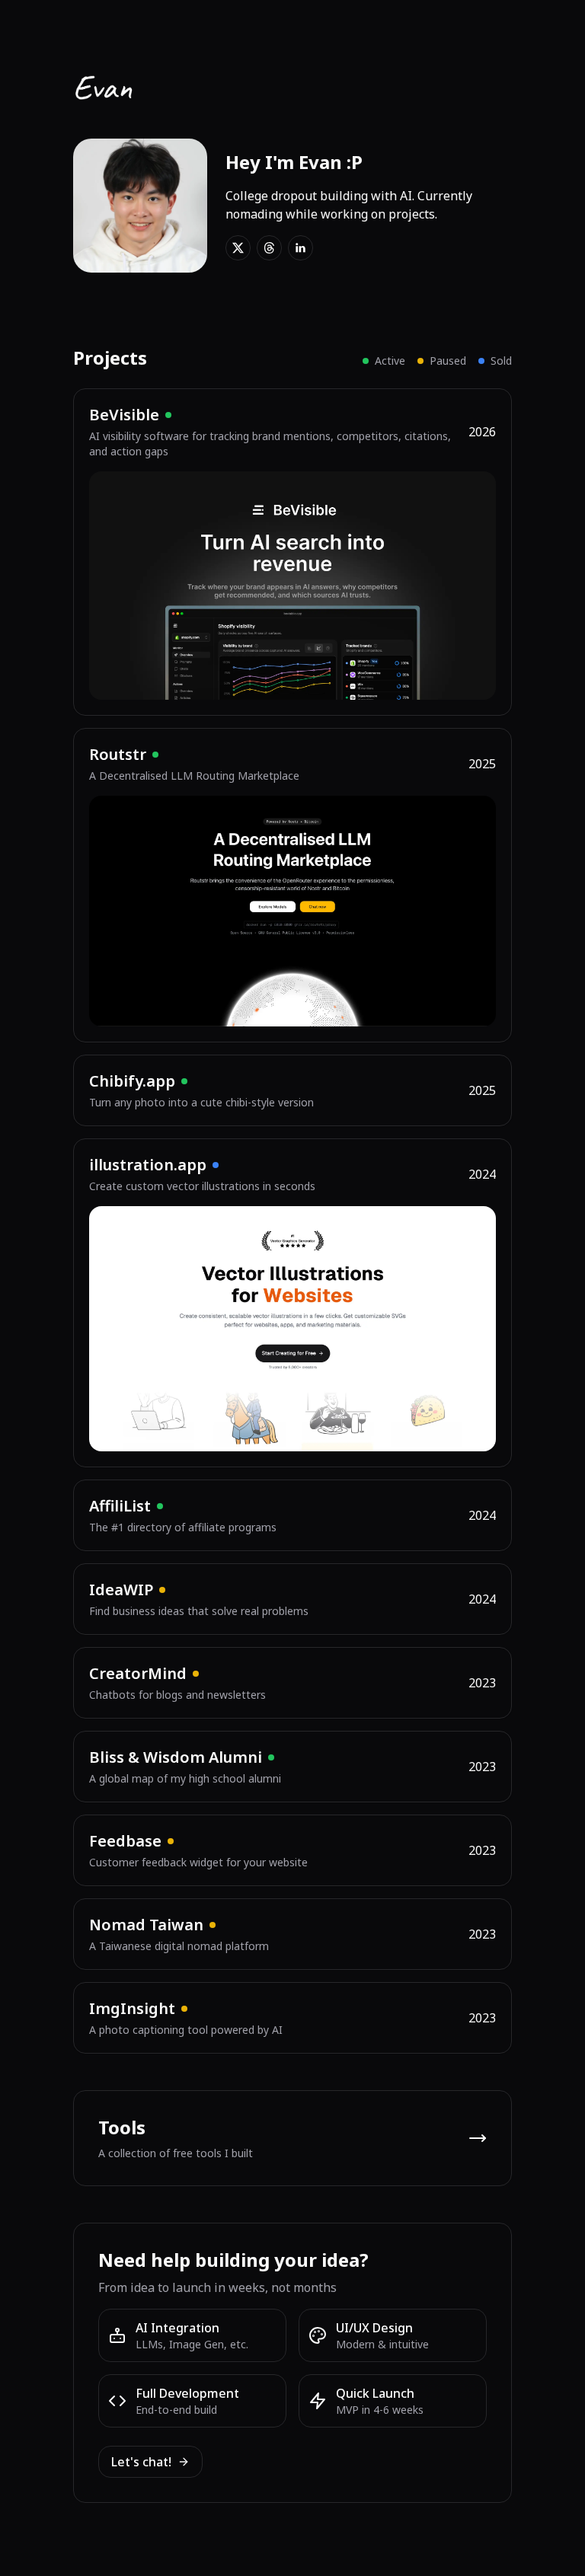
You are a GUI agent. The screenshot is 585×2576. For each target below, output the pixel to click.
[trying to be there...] (300, 248)
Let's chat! (141, 2462)
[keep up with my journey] (238, 248)
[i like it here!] (269, 248)
